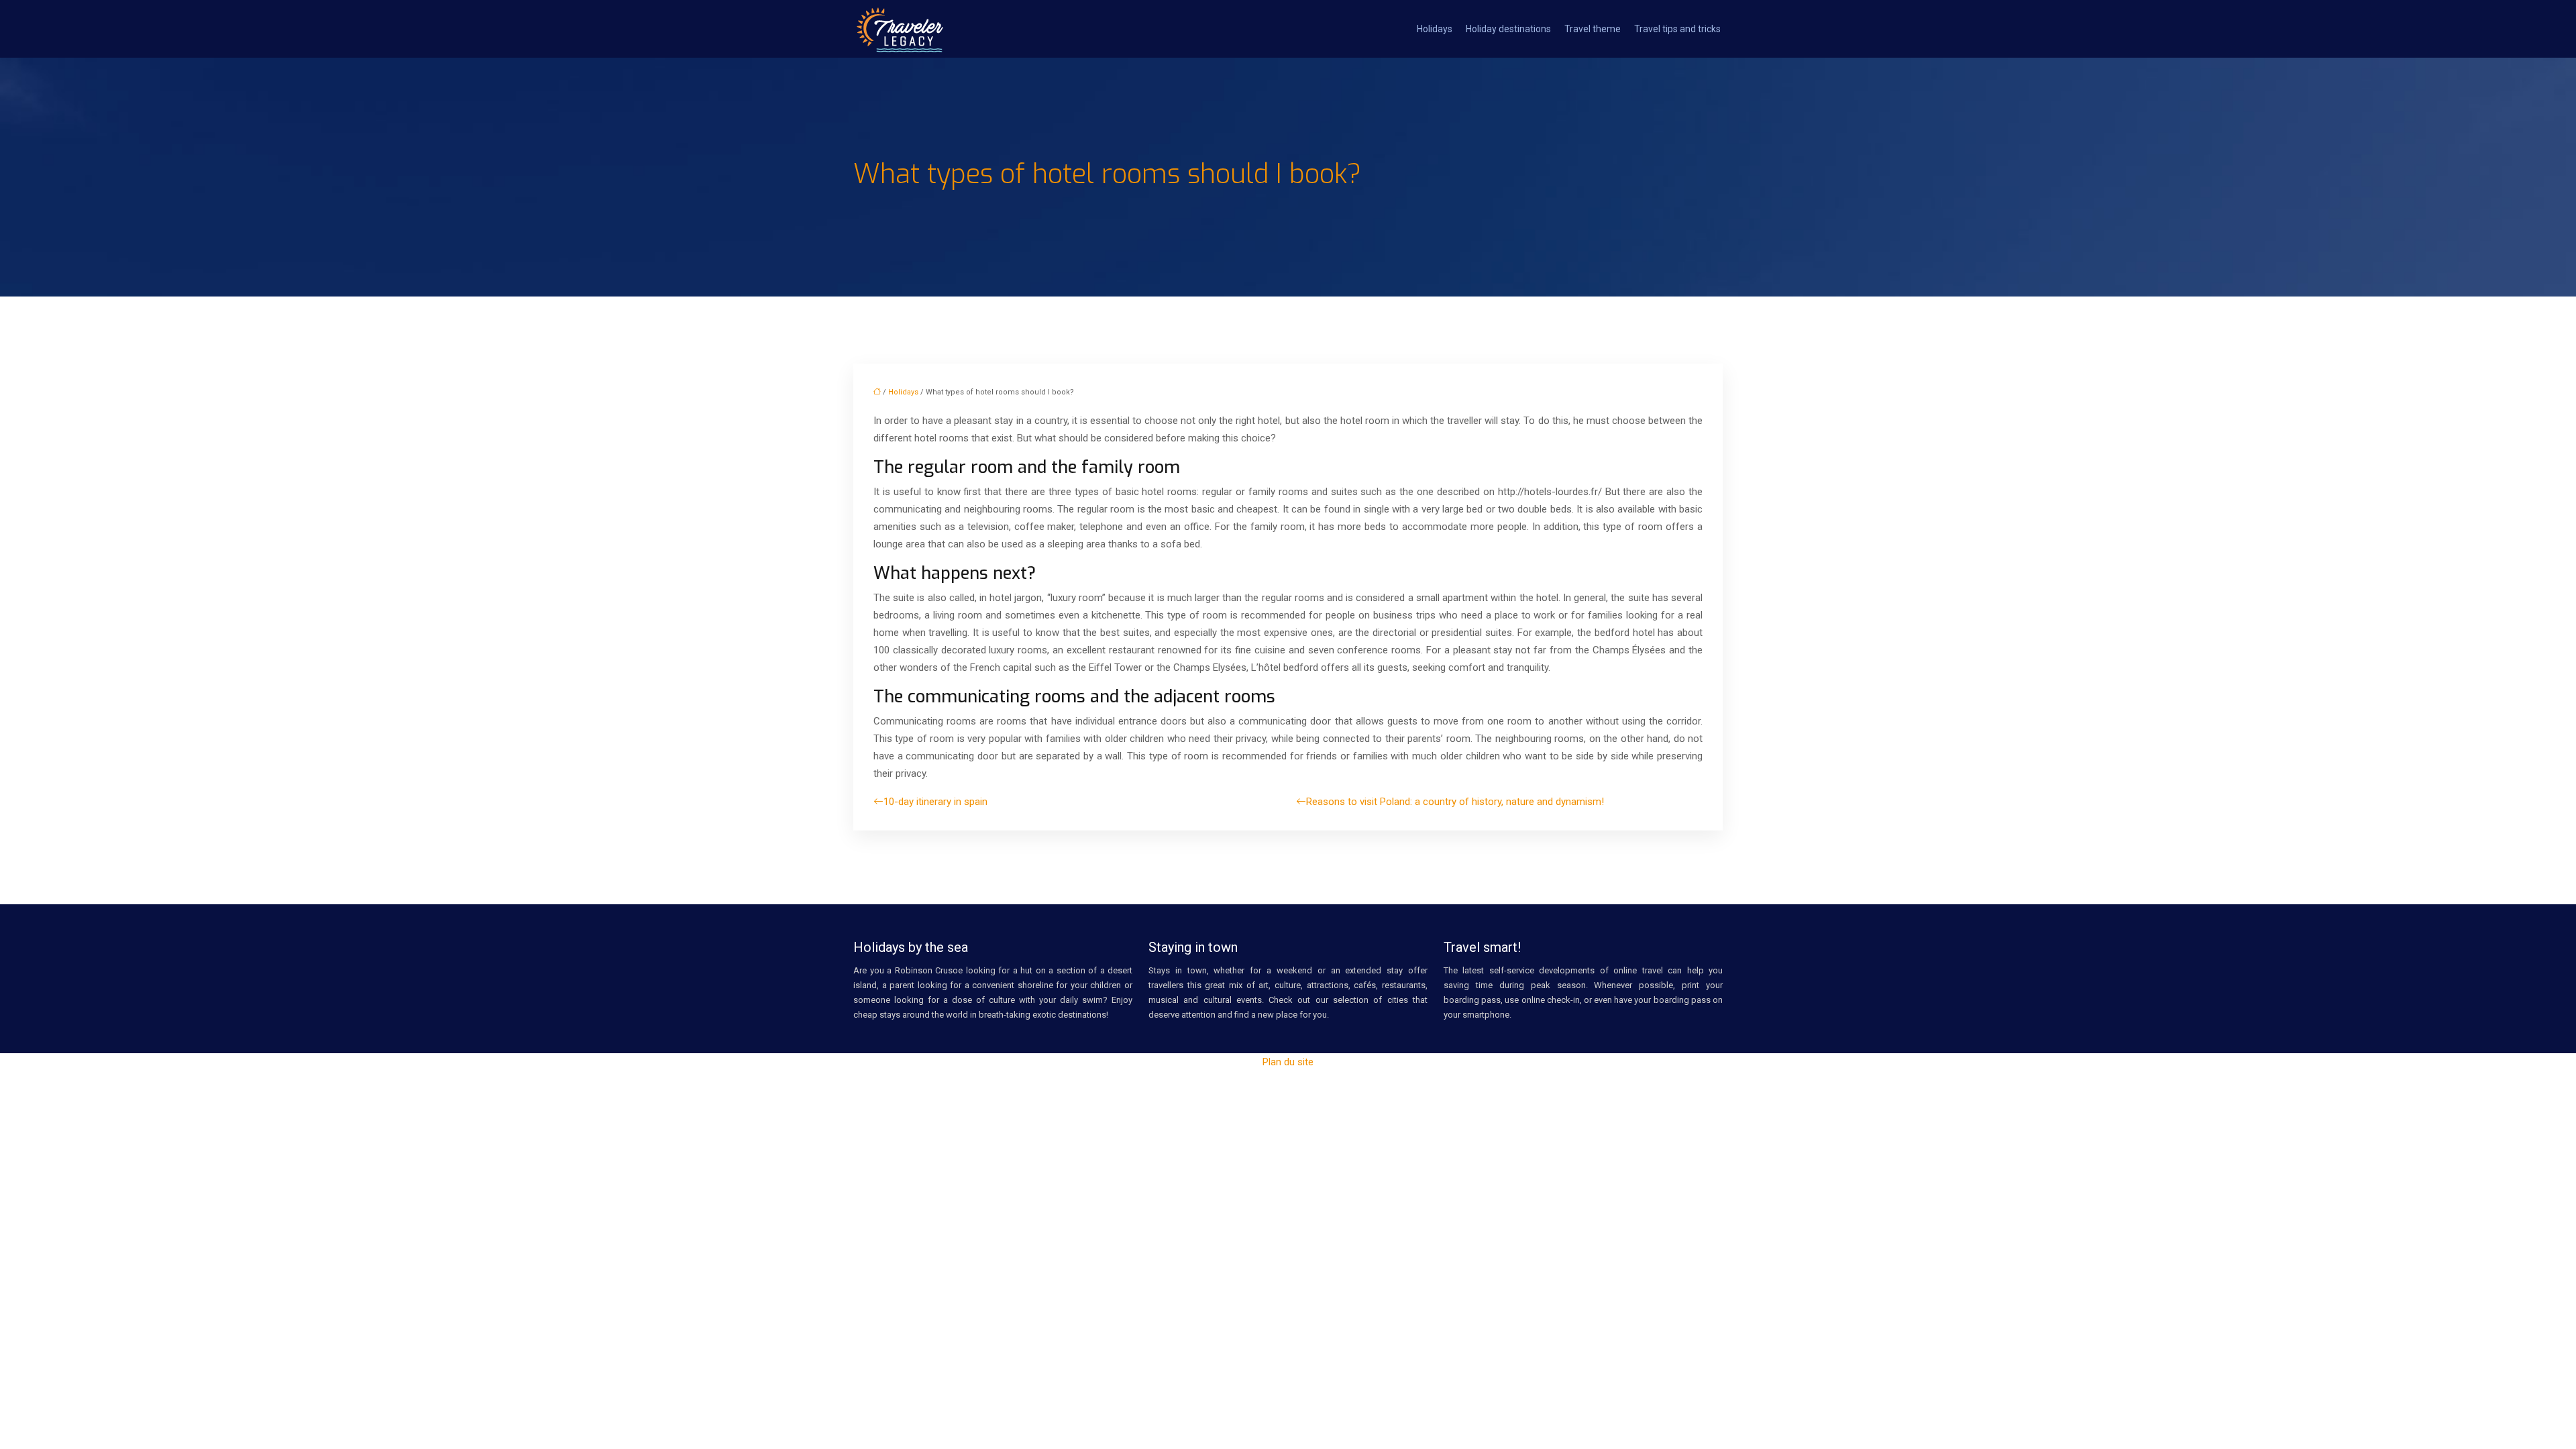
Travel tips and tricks (1677, 29)
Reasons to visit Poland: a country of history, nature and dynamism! (1455, 802)
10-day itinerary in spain (935, 802)
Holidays (1435, 29)
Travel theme (1593, 29)
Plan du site (1288, 1062)
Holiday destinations (1508, 29)
